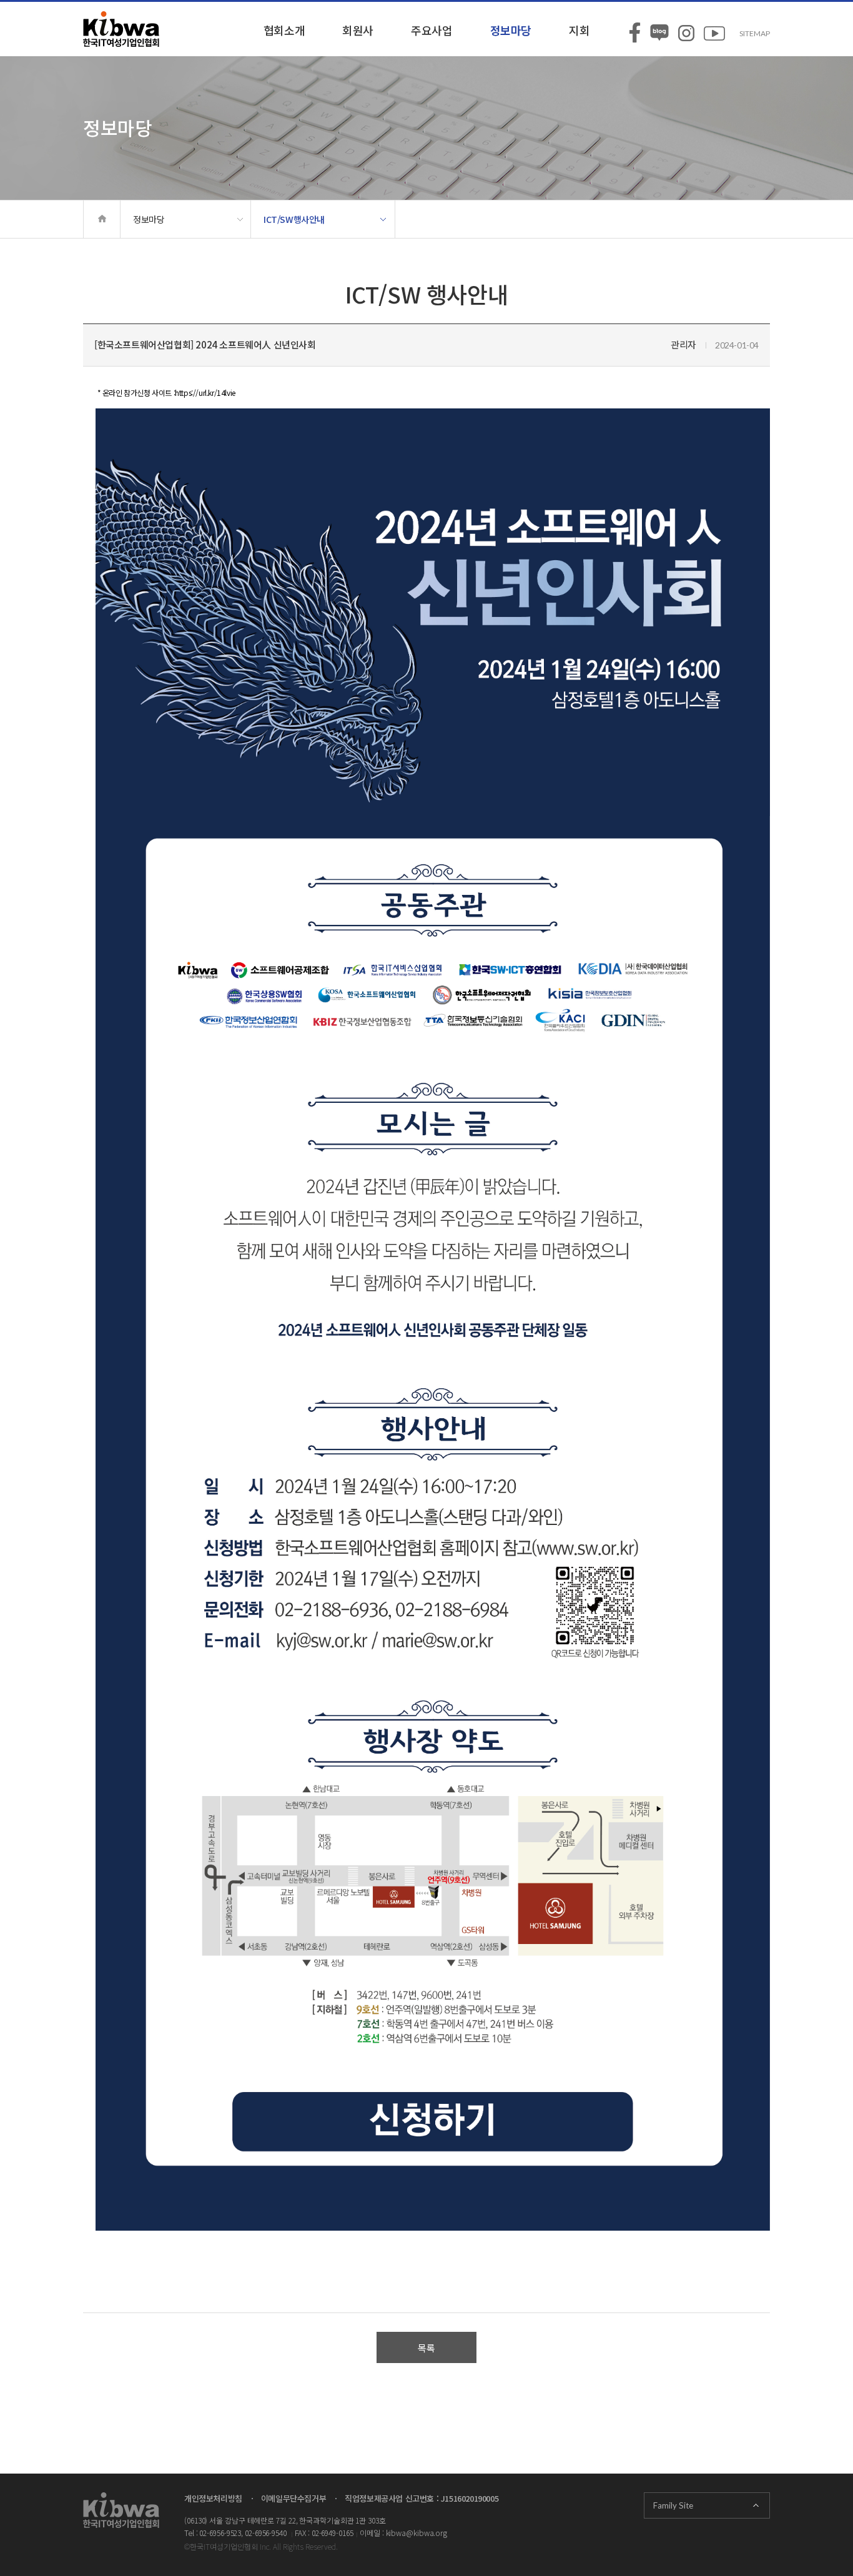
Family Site (673, 2505)
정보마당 (511, 30)
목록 (426, 2348)
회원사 (358, 30)
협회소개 (284, 30)
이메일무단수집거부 (293, 2498)
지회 (579, 30)
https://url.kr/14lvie (205, 392)
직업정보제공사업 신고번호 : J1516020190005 (422, 2498)
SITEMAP (755, 33)
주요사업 (431, 30)
